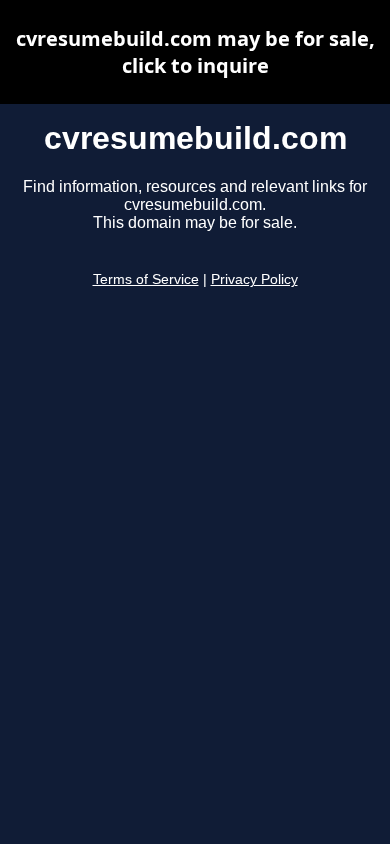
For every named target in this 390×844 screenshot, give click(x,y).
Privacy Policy (254, 279)
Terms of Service (146, 279)
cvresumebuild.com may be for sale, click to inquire (195, 52)
